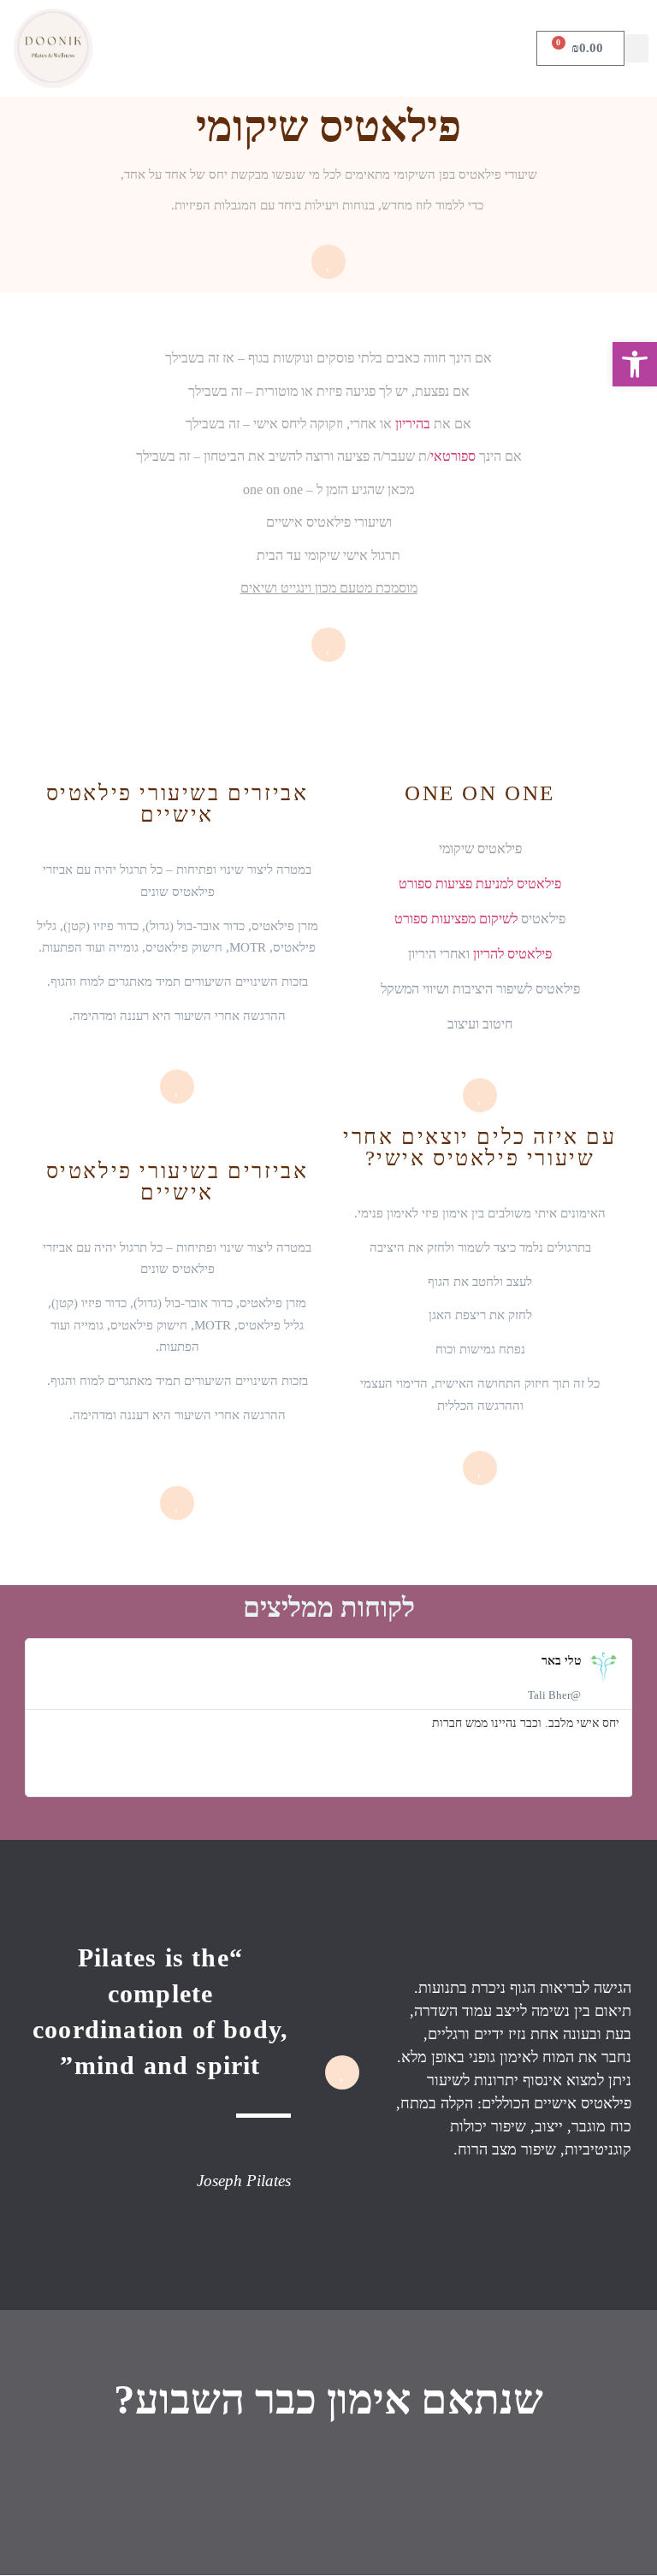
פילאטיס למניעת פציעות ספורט (480, 884)
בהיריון (413, 424)
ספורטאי (453, 456)
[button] (636, 48)
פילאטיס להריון (512, 954)
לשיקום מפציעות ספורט (456, 919)
